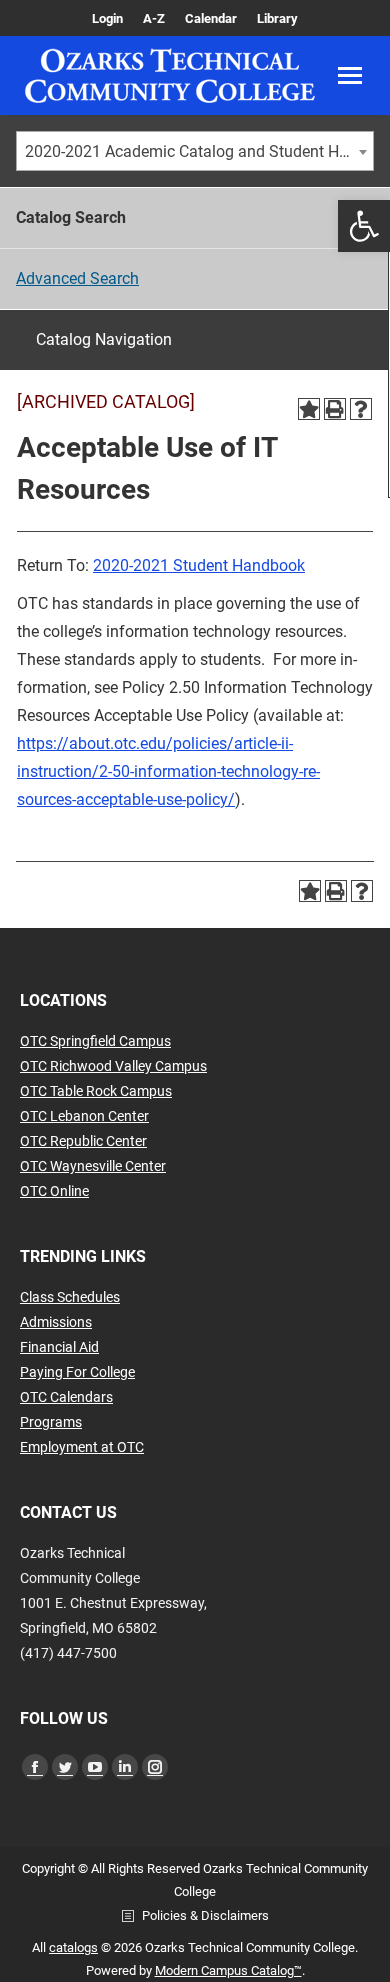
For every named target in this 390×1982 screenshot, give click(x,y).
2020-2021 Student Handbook (199, 565)
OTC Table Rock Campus (96, 1091)
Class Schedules (70, 1297)
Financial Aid (59, 1347)
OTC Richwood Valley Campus (113, 1066)
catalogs (73, 1947)
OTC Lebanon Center (84, 1116)
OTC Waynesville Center (93, 1166)
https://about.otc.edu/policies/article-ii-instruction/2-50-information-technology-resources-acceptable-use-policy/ (168, 771)
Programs (51, 1422)
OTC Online (54, 1191)
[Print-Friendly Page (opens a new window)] (335, 409)
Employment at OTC (82, 1447)
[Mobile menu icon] (350, 75)
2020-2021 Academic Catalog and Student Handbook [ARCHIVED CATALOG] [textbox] (199, 151)
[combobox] (195, 151)
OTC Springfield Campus (95, 1041)
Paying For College (77, 1372)
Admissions (56, 1322)
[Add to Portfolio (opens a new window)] (309, 409)
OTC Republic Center (83, 1141)
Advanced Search (77, 278)
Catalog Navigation (104, 339)
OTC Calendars (66, 1397)
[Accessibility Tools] (364, 226)
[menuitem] (107, 18)
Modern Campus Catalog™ (228, 1970)
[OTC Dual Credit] (170, 75)
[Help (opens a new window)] (361, 409)
